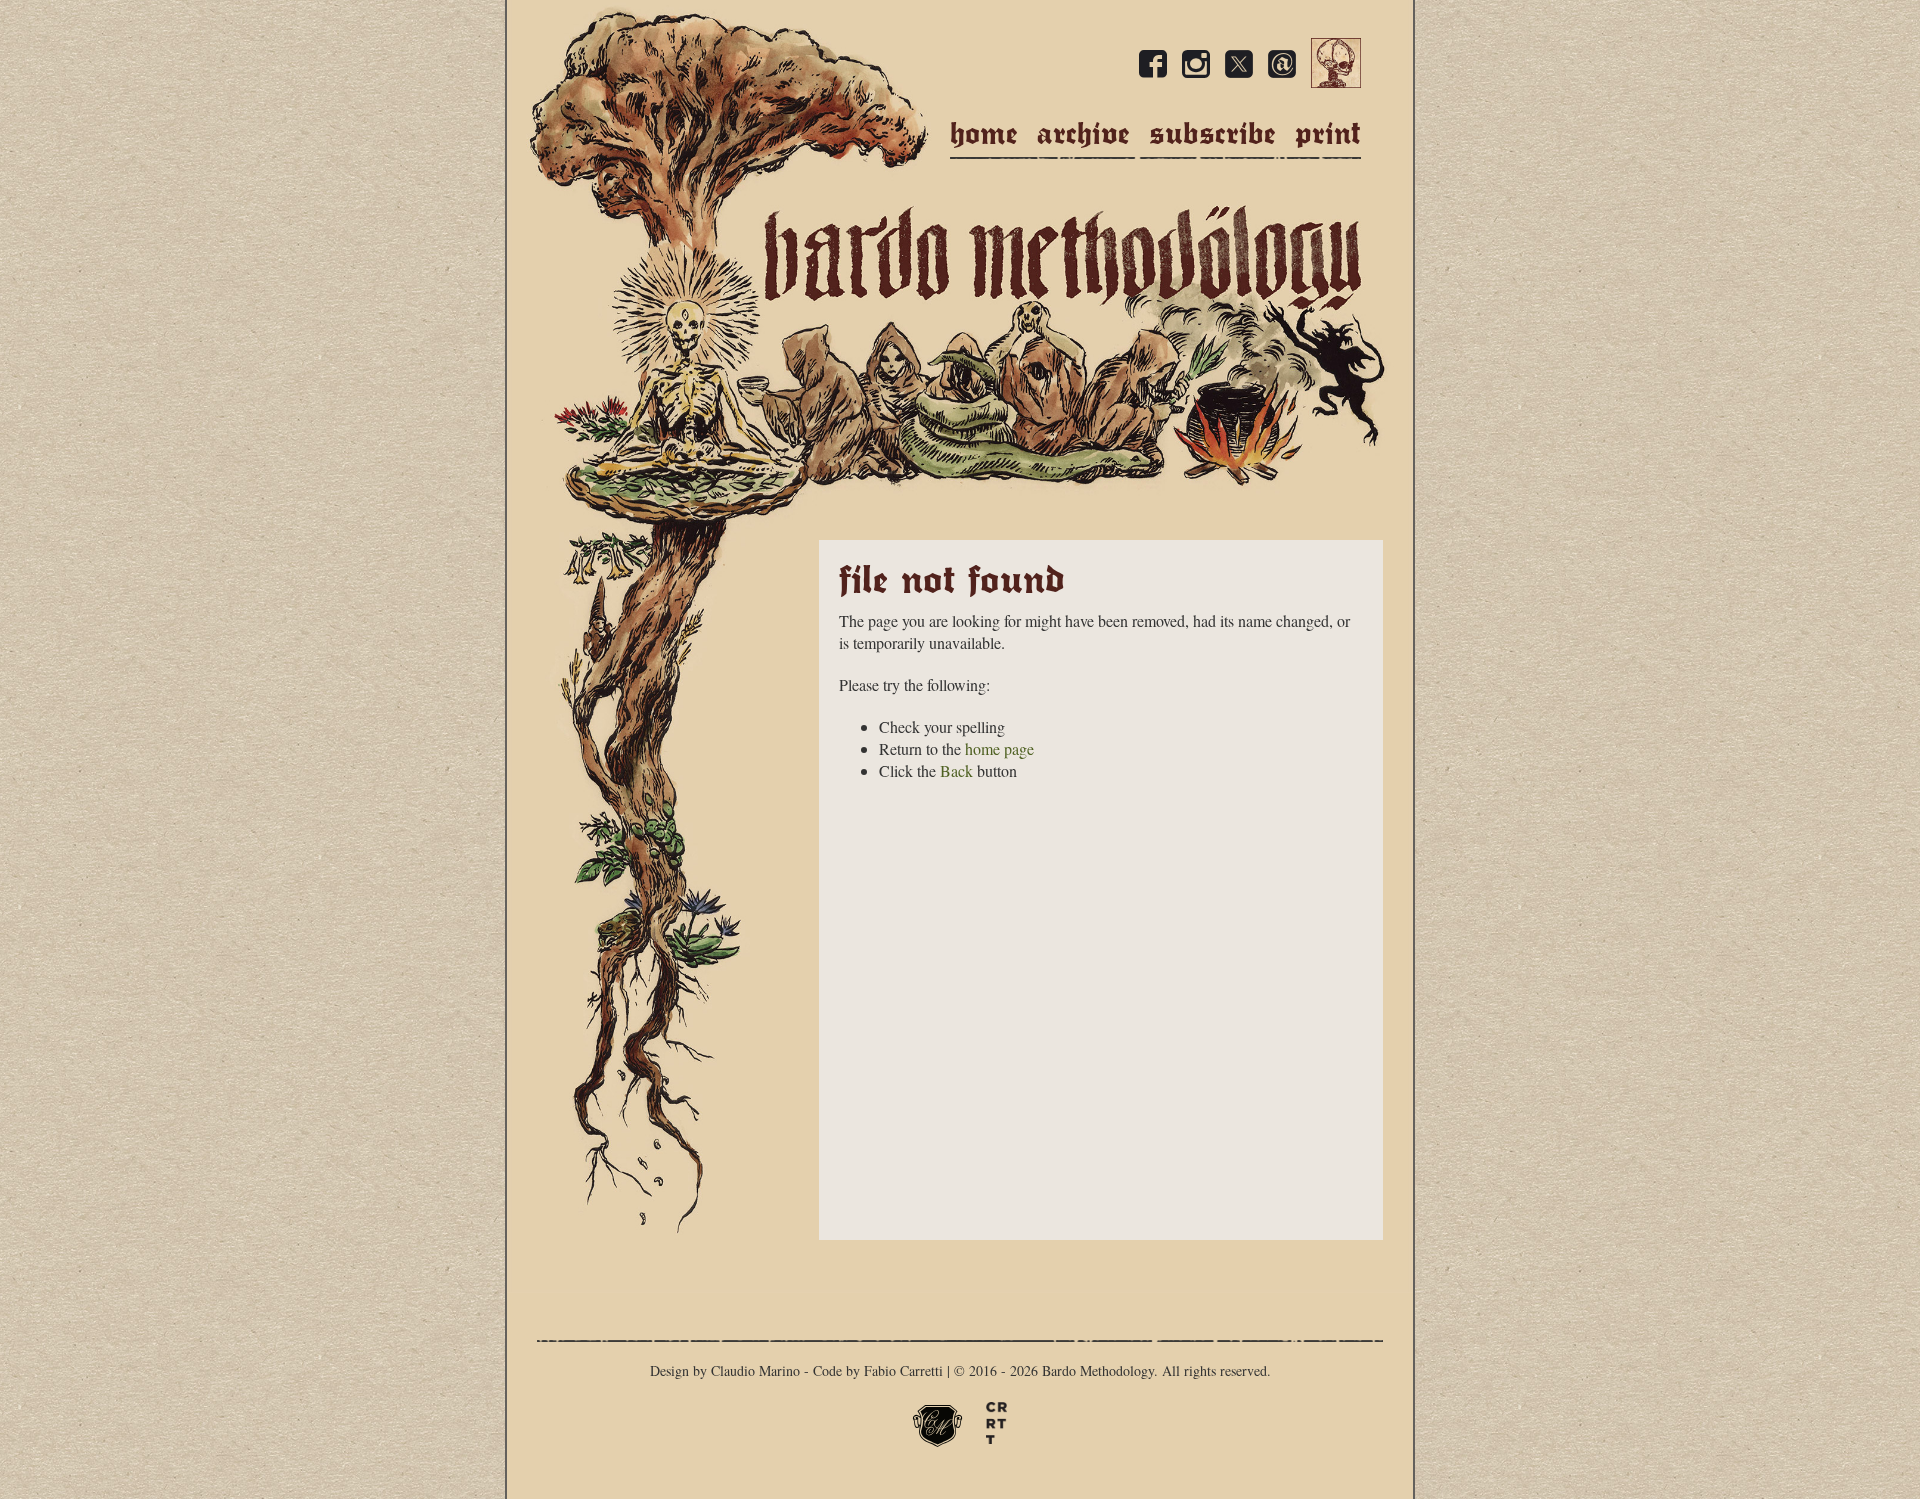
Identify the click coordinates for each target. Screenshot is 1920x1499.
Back (956, 770)
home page (999, 748)
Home (984, 133)
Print (1328, 133)
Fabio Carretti (903, 1370)
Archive (1083, 133)
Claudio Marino (755, 1370)
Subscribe (1212, 133)
